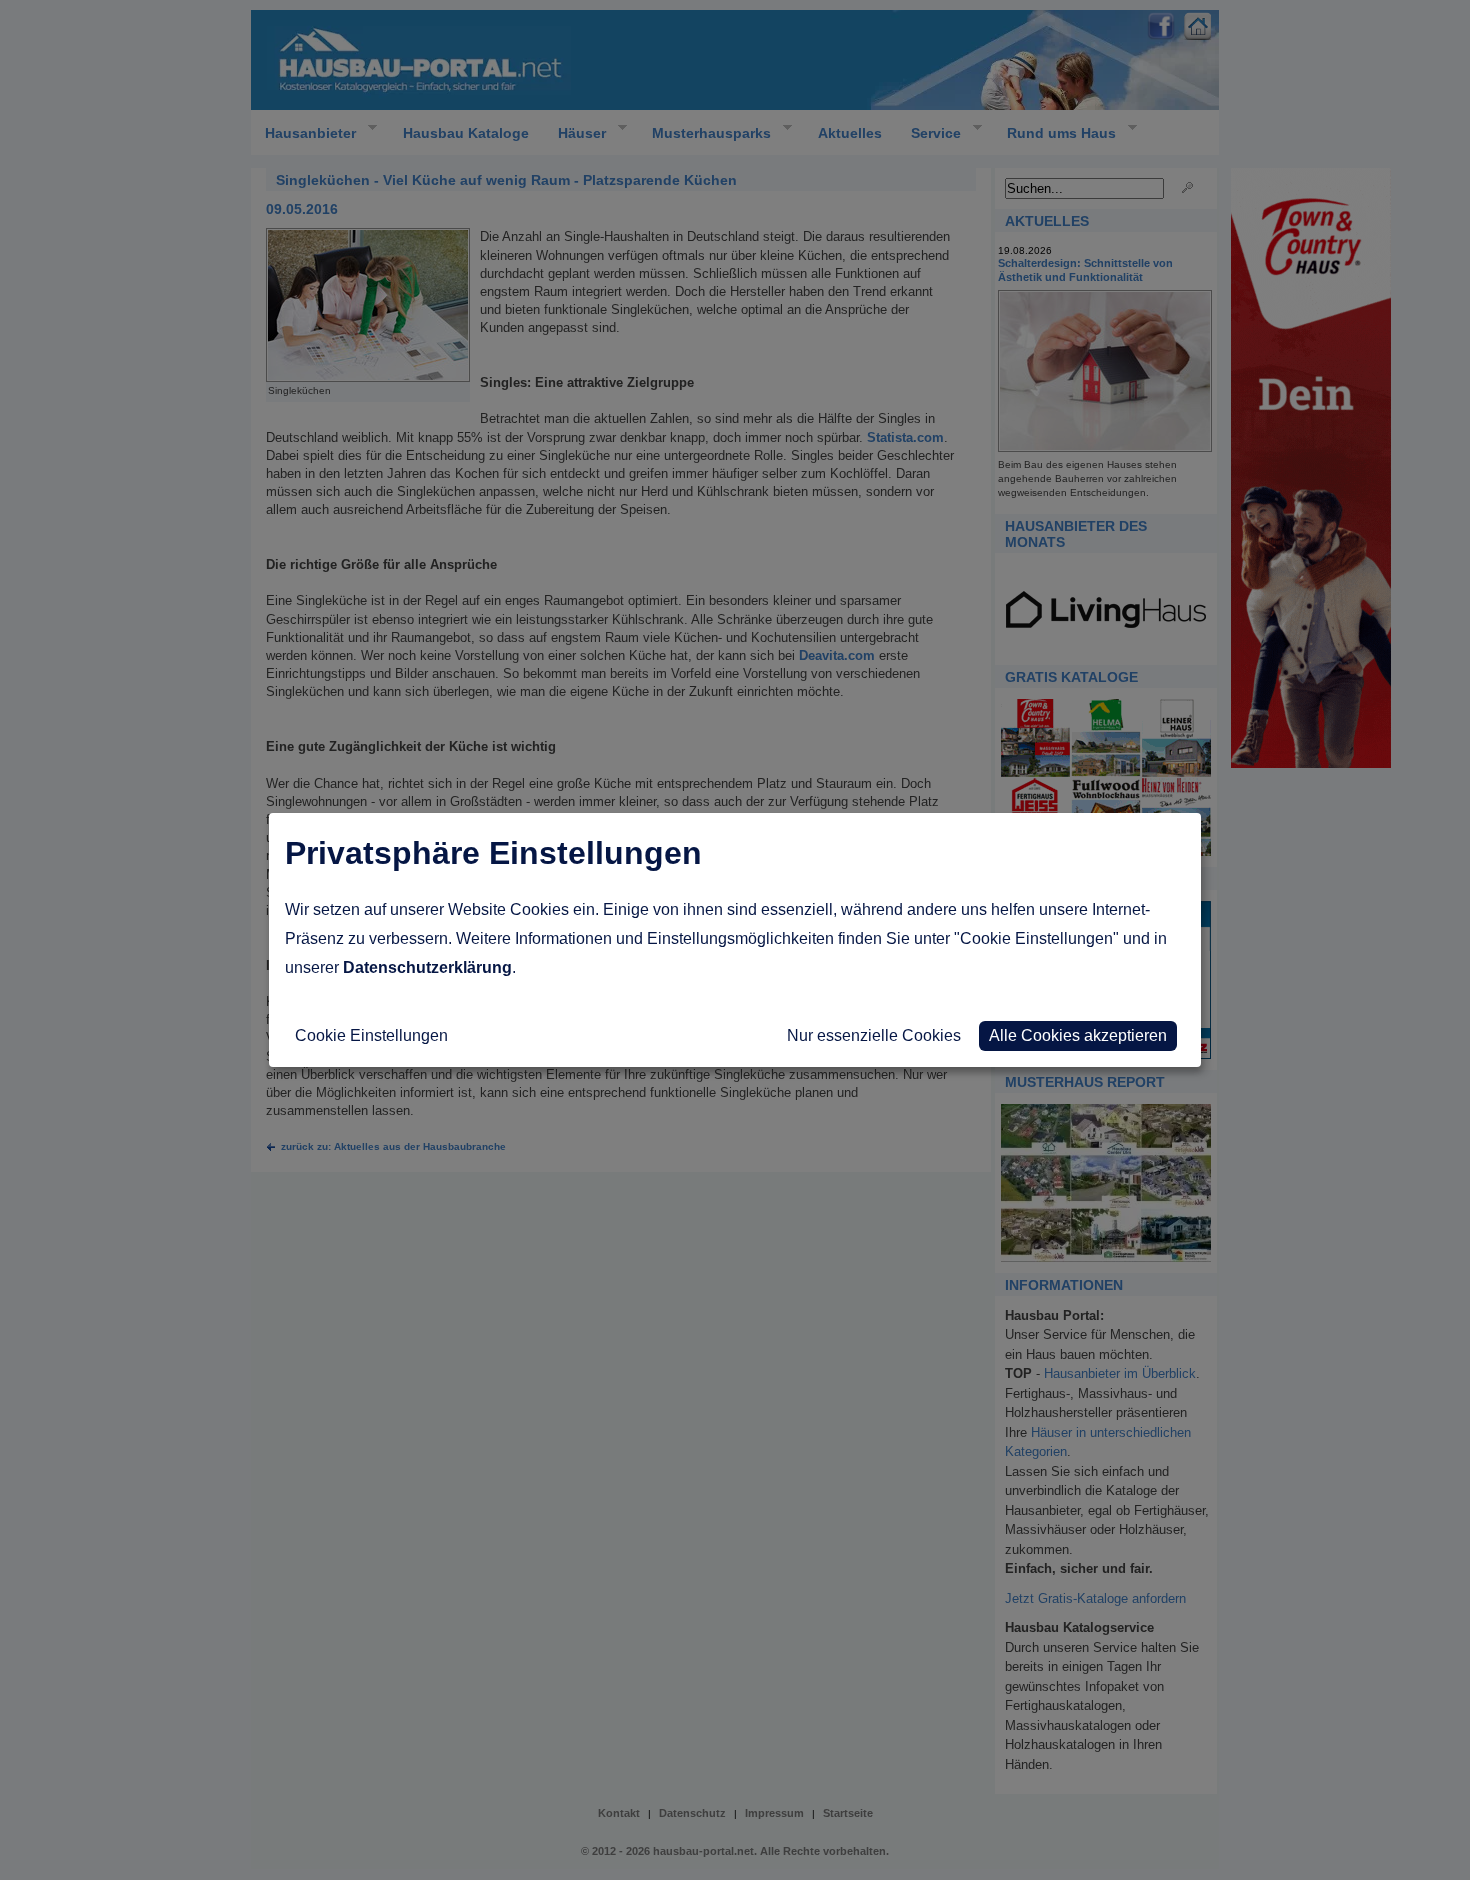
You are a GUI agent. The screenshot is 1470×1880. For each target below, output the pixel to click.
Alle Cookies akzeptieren (1078, 1035)
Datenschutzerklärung (427, 967)
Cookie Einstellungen (371, 1035)
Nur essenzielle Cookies (874, 1035)
